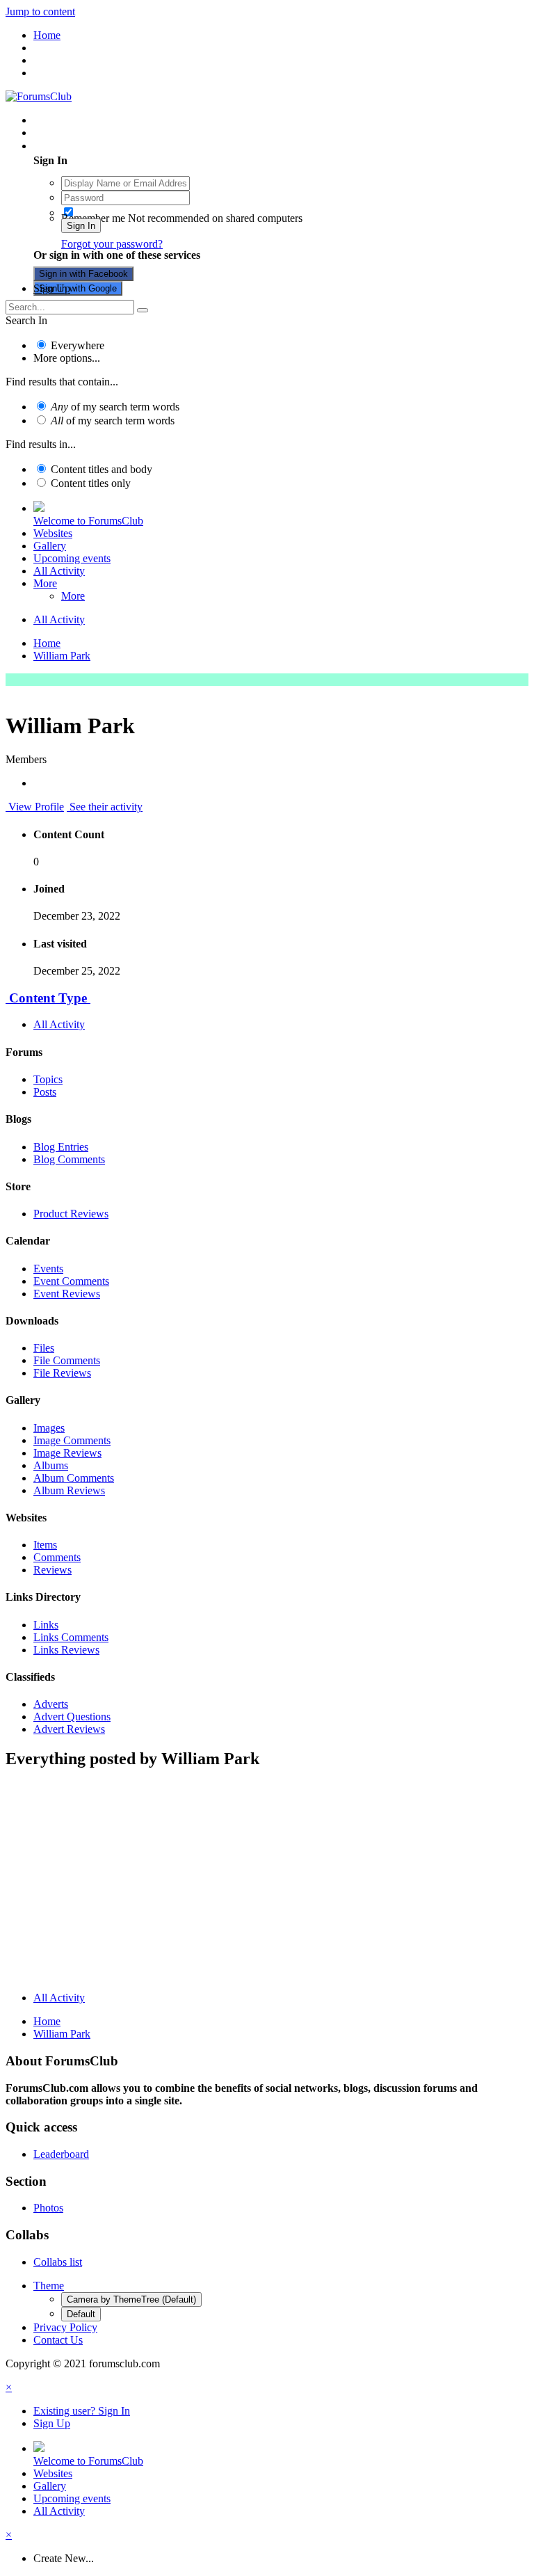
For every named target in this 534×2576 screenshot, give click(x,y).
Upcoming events (72, 558)
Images (49, 1428)
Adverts (51, 1704)
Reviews (52, 1570)
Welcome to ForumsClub (88, 521)
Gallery (50, 546)
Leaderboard (61, 2154)
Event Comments (71, 1281)
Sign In (81, 226)
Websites (53, 533)
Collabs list (58, 2262)
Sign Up (52, 288)
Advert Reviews (69, 1729)
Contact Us (58, 2340)
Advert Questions (72, 1717)
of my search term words (115, 407)
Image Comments (72, 1440)
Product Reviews (71, 1214)
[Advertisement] (267, 1883)
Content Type (48, 998)
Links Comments (71, 1637)
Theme (49, 2286)
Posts (45, 1092)
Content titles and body (102, 469)
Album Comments (74, 1478)
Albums (51, 1465)
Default (81, 2314)
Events (48, 1269)
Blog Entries (61, 1147)
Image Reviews (67, 1453)
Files (44, 1348)
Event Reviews (67, 1294)
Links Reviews (66, 1650)
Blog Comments (69, 1159)
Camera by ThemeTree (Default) (131, 2299)
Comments (57, 1557)
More (45, 583)
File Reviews (62, 1373)
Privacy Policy (65, 2327)
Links (46, 1625)
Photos (48, 2208)
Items (45, 1545)
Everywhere (78, 345)
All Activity (59, 571)
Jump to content (40, 11)
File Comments (67, 1360)
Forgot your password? (112, 244)
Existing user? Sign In (84, 146)
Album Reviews (69, 1490)
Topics (48, 1079)
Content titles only (91, 483)
